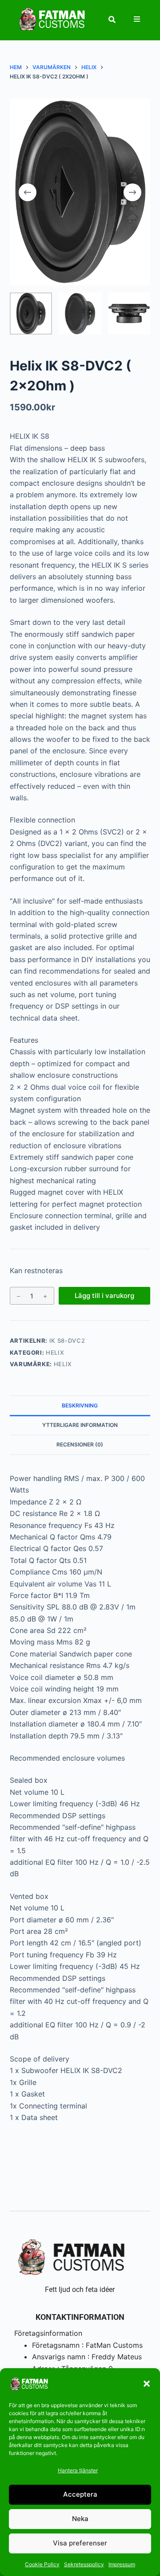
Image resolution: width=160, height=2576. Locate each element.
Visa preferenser (80, 2543)
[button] (147, 2384)
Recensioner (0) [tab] (80, 1444)
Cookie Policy (42, 2564)
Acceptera (80, 2494)
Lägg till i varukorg (104, 1296)
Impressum (122, 2564)
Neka (80, 2519)
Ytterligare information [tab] (80, 1425)
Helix (55, 1352)
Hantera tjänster (78, 2470)
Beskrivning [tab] (80, 1405)
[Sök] (112, 19)
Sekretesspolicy (84, 2564)
